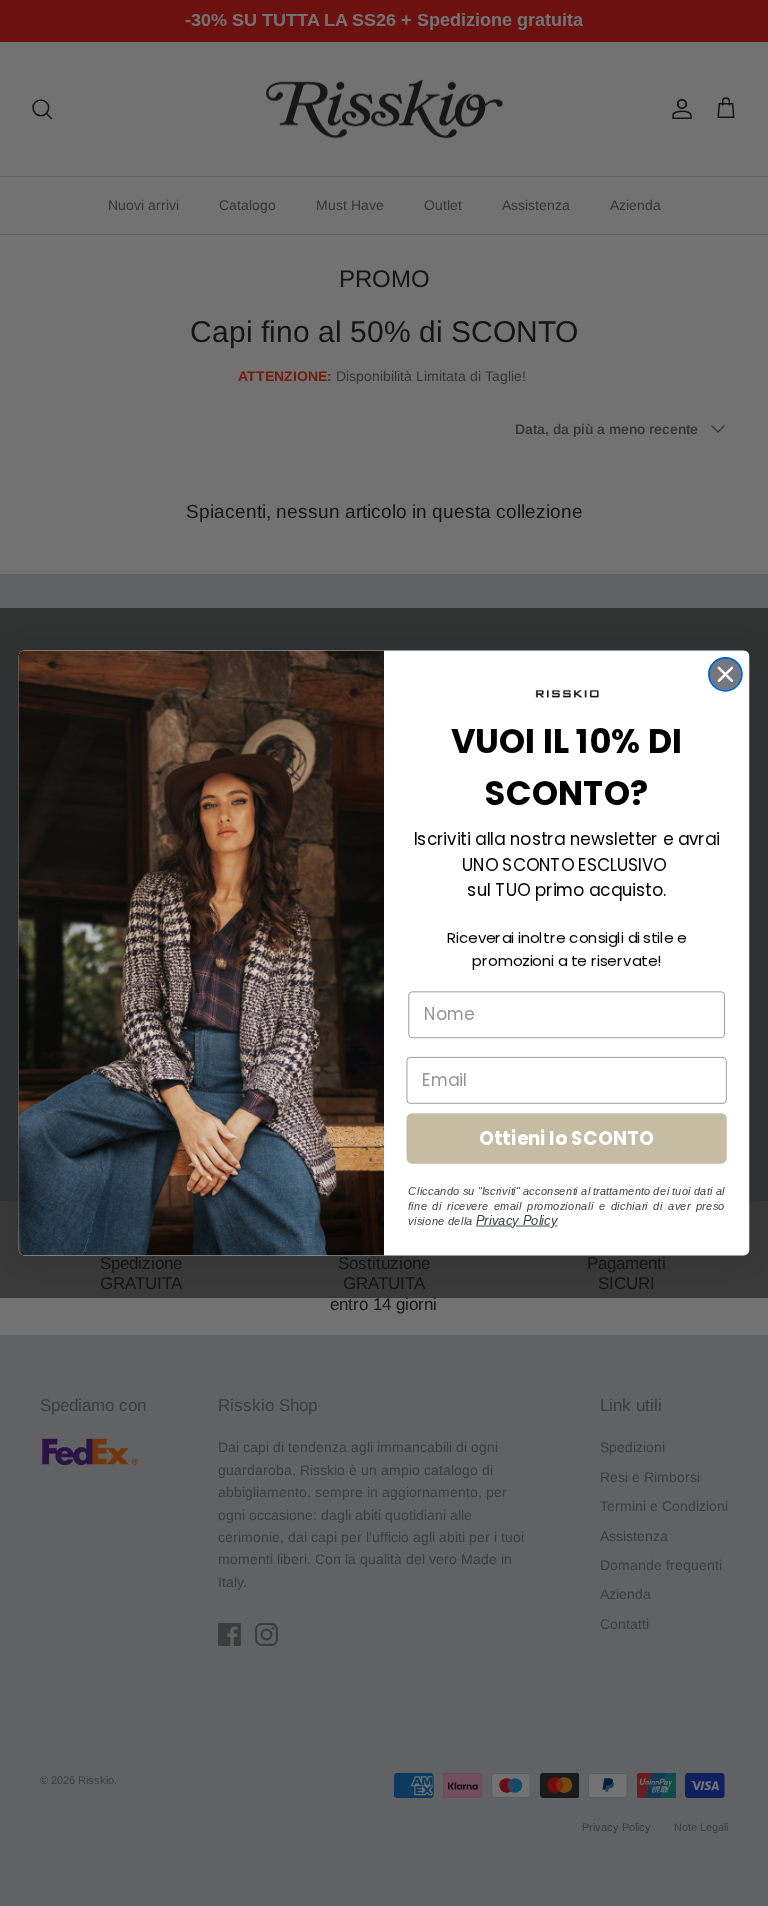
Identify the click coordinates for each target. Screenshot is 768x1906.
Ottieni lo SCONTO (566, 1138)
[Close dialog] (725, 674)
